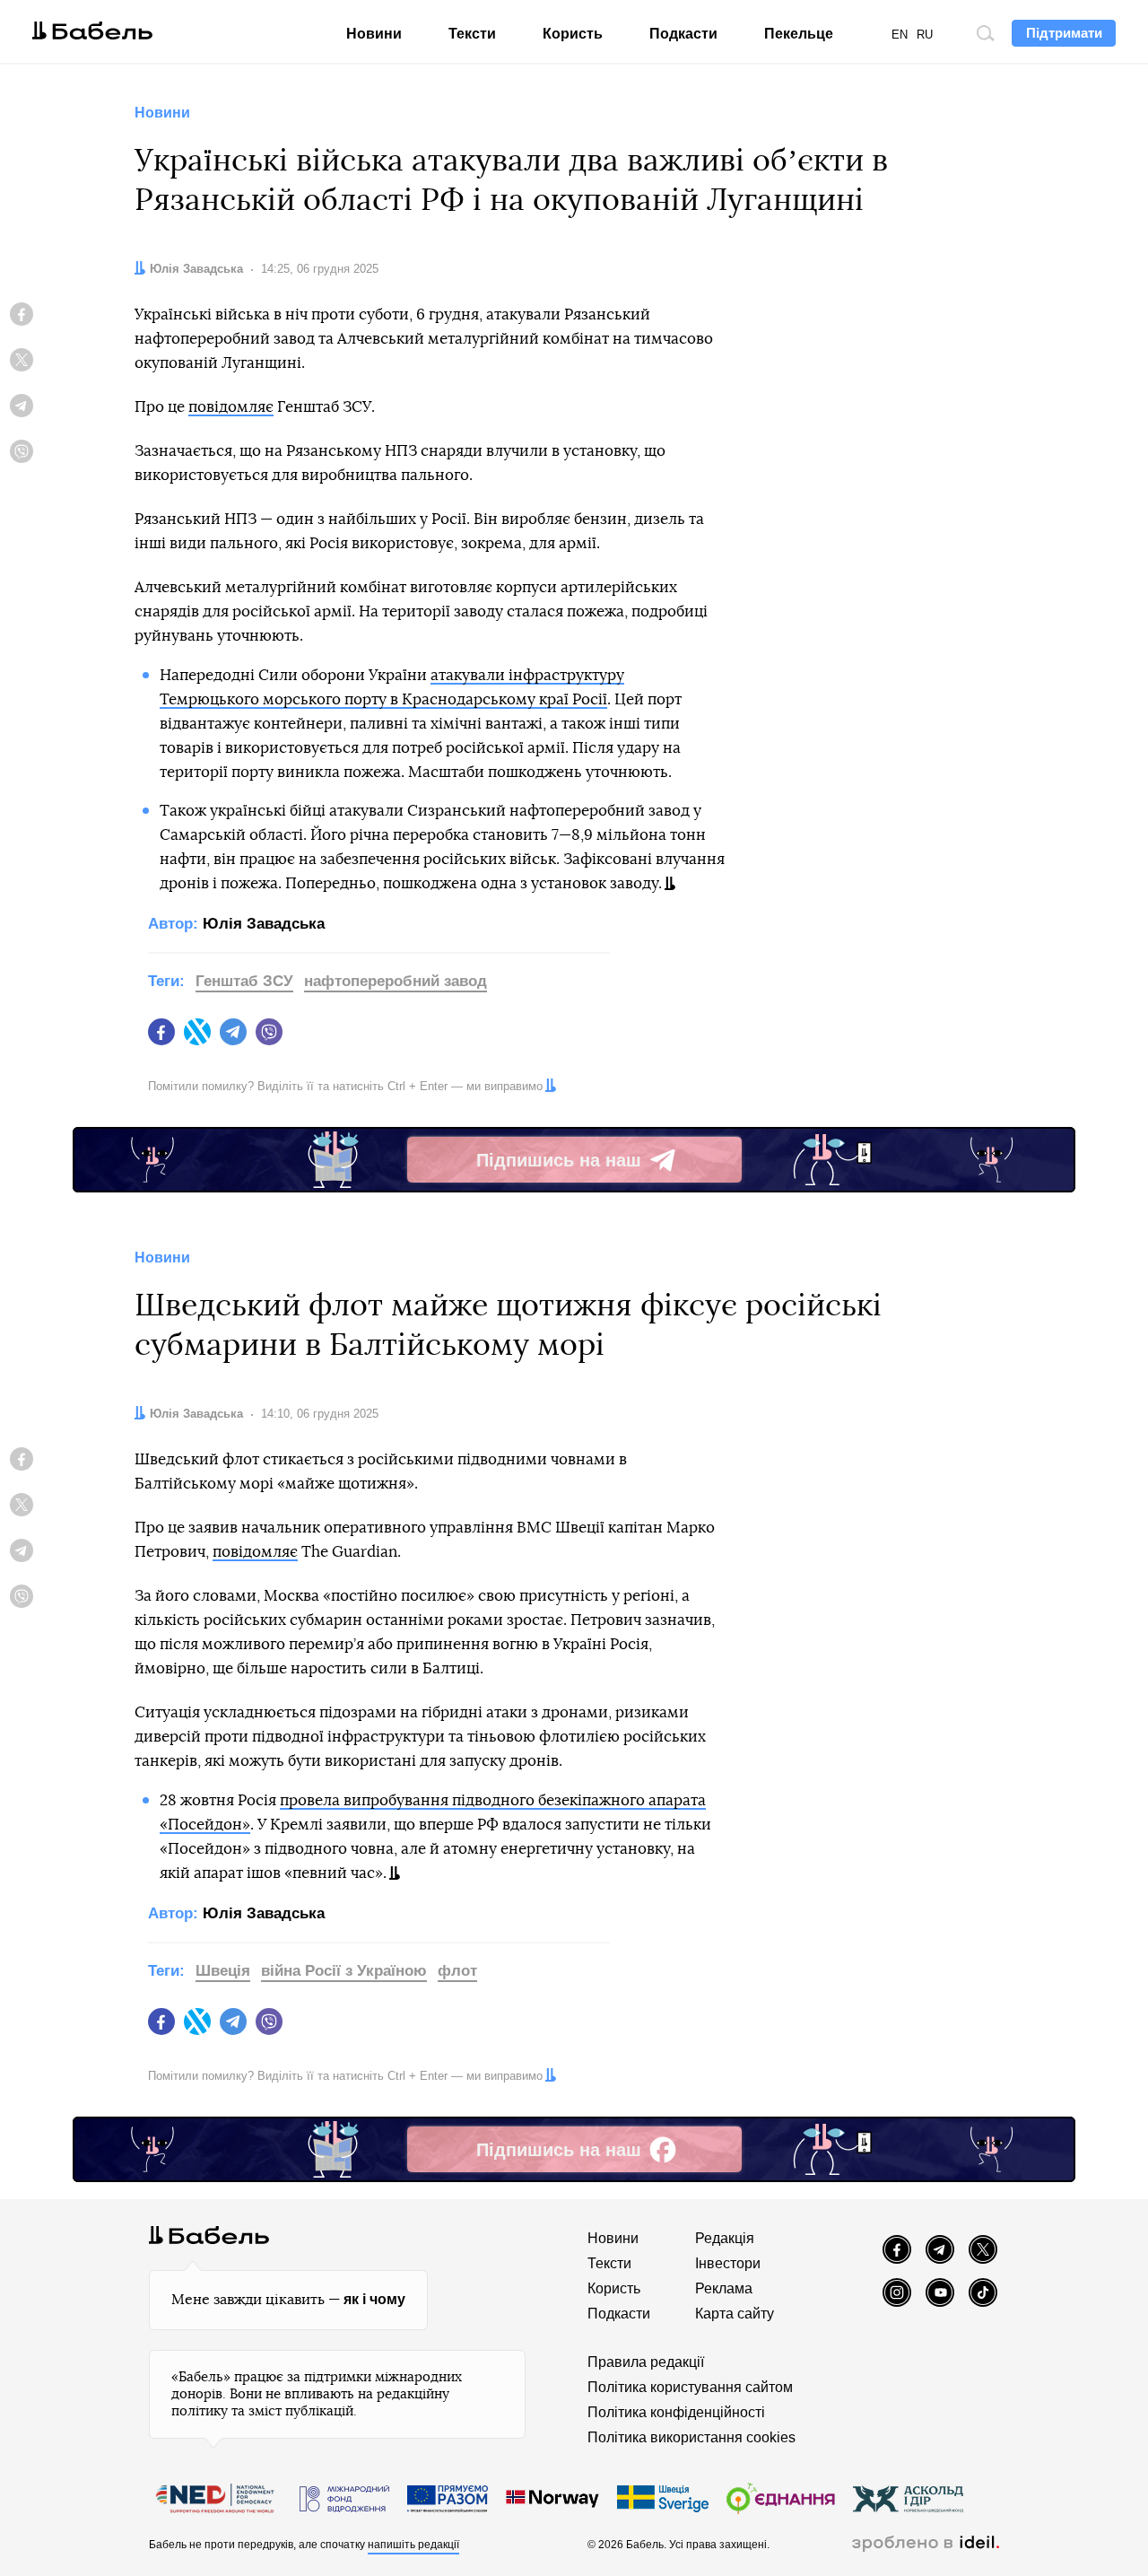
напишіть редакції (413, 2545)
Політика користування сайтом (690, 2387)
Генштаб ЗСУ (244, 981)
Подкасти (683, 34)
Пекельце (799, 34)
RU (925, 35)
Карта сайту (735, 2314)
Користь (573, 34)
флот (457, 1971)
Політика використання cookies (691, 2437)
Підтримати (1064, 33)
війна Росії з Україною (344, 1971)
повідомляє (231, 407)
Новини (374, 34)
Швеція (223, 1971)
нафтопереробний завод (396, 981)
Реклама (724, 2288)
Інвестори (728, 2263)
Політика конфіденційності (676, 2412)
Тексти (472, 34)
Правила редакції (646, 2362)
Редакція (725, 2238)
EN (900, 35)
